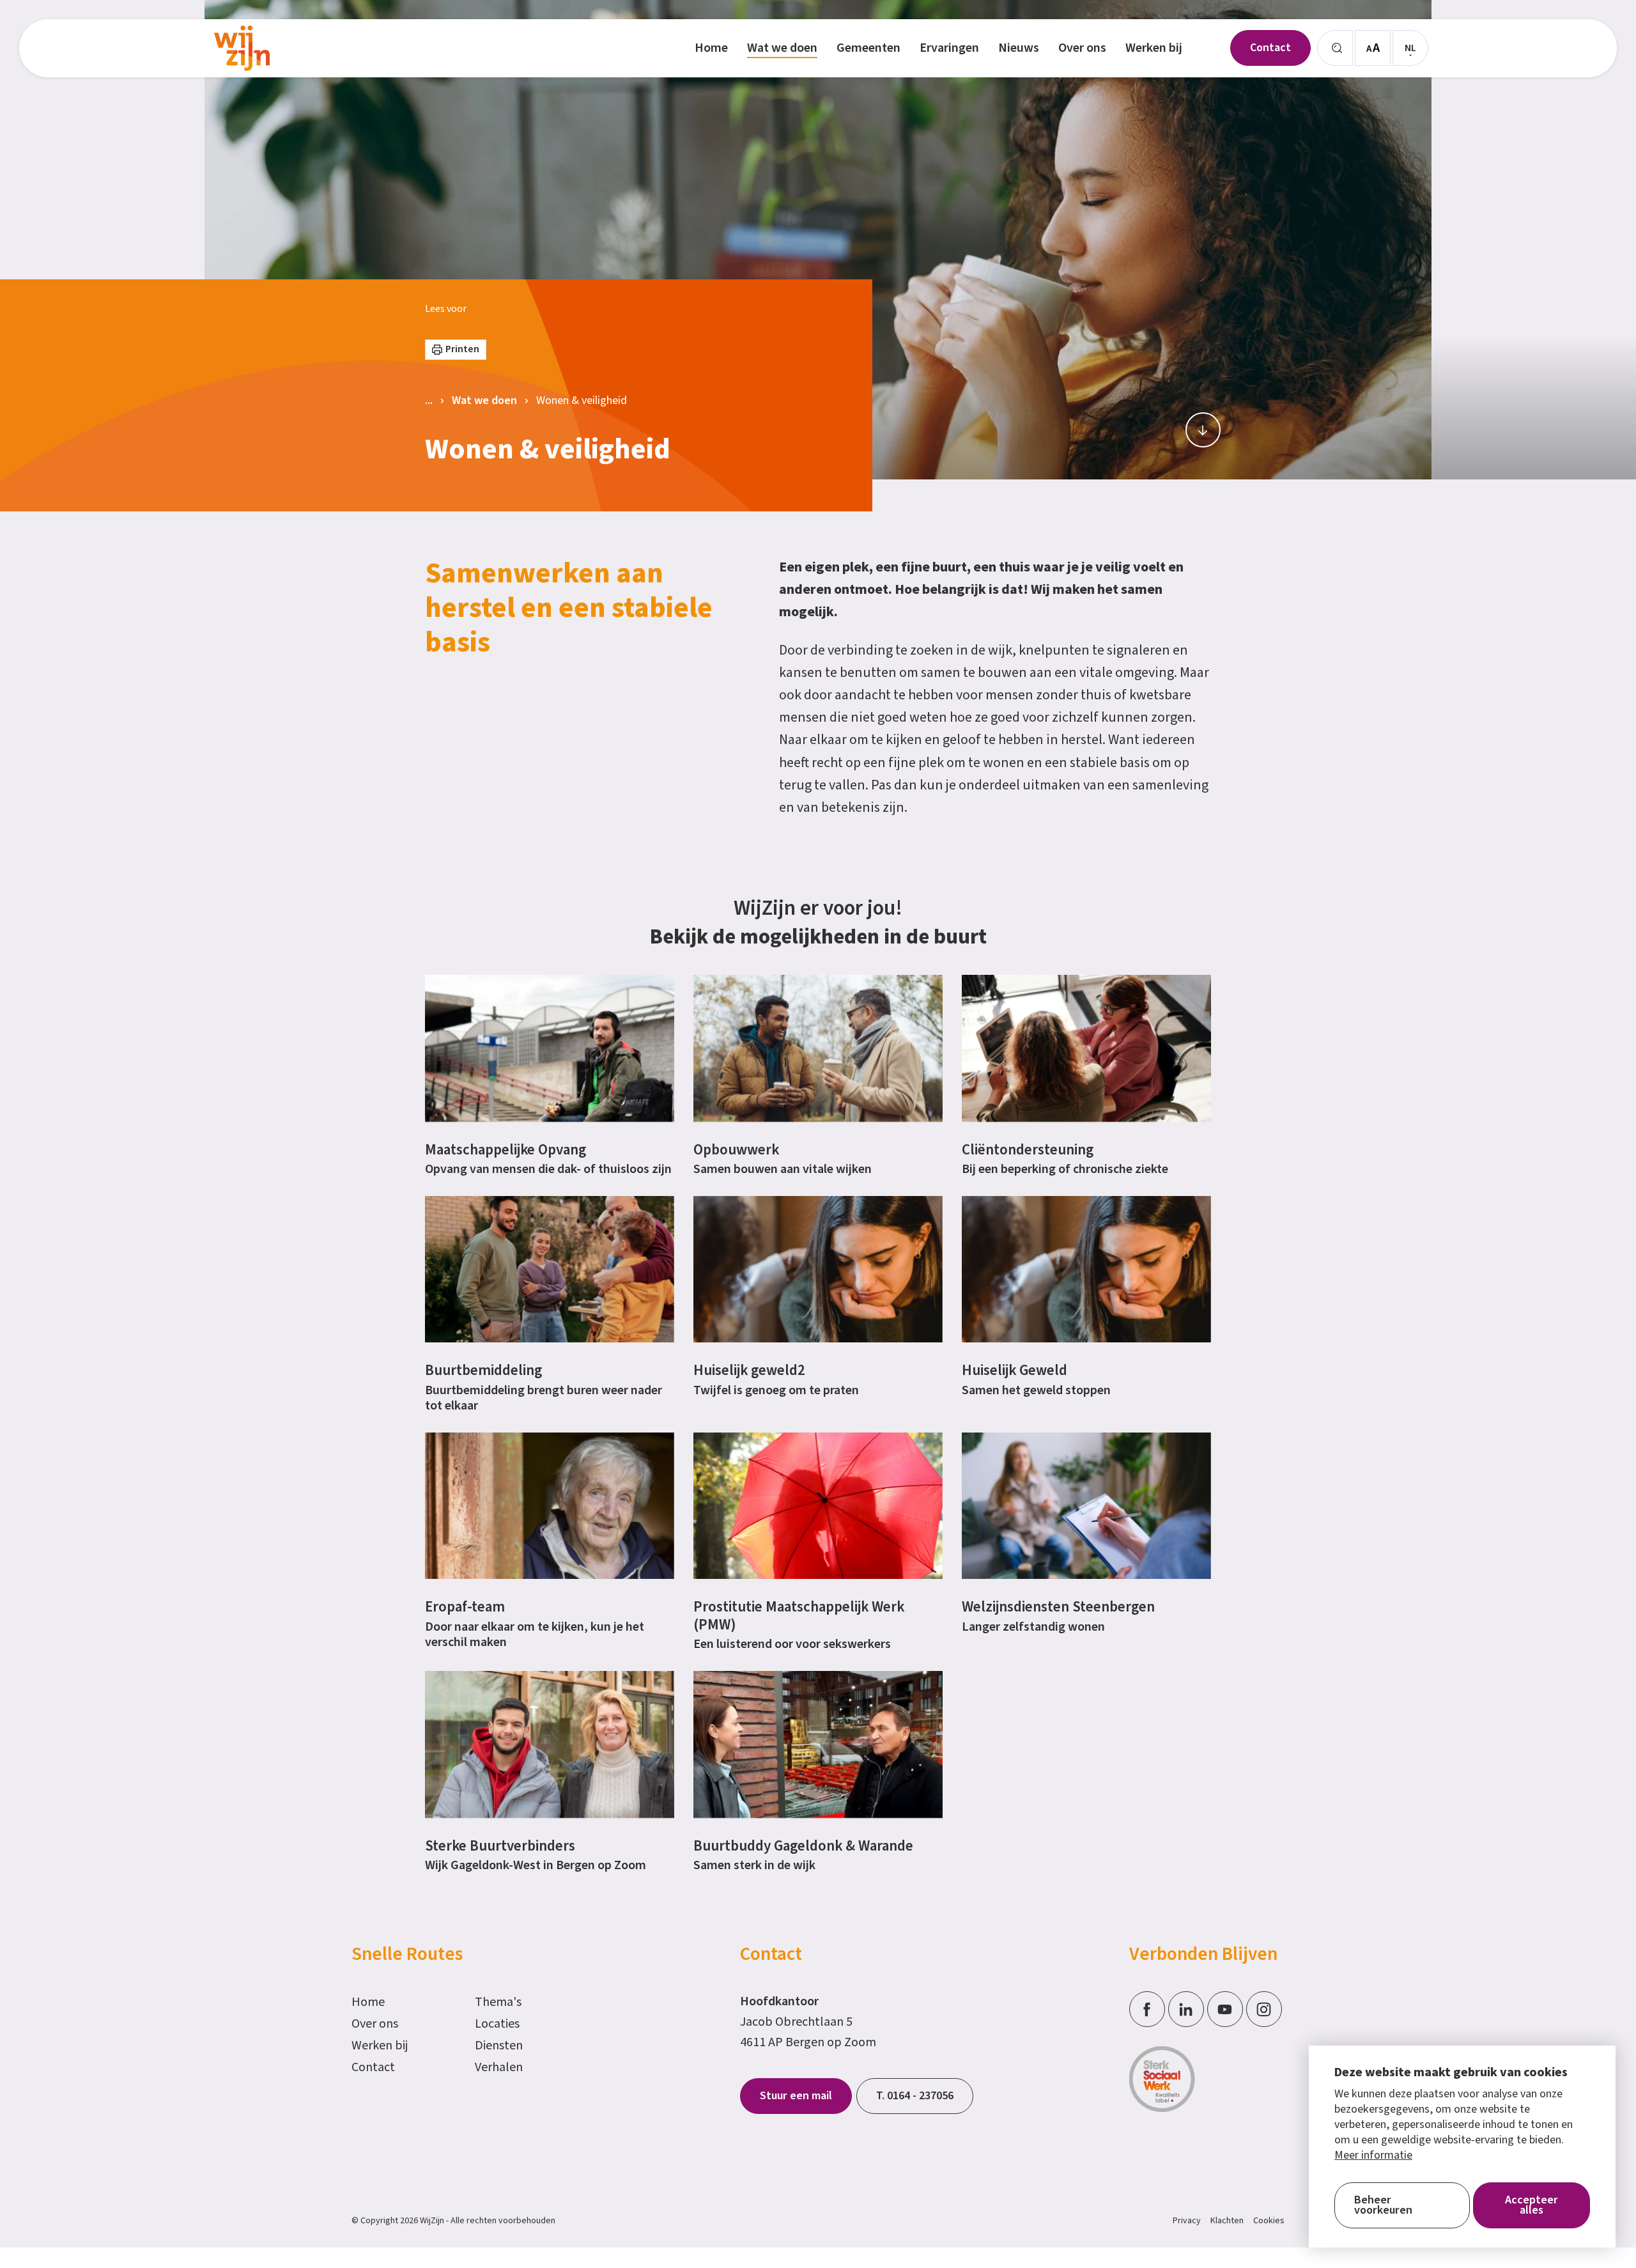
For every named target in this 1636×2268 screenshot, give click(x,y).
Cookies (1269, 2221)
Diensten (499, 2046)
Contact (373, 2067)
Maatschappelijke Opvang (505, 1150)
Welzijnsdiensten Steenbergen (1058, 1607)
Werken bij (380, 2046)
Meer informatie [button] (1373, 2155)
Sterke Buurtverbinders (500, 1846)
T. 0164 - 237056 (915, 2096)
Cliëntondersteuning (1028, 1150)
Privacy (1187, 2221)
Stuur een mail (796, 2096)
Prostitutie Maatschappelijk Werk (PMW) (799, 1616)
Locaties (497, 2024)
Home (368, 2002)
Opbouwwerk (736, 1150)
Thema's (498, 2002)
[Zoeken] (1335, 48)
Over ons (375, 2024)
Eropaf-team (465, 1607)
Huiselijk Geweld (1015, 1370)
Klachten (1227, 2221)
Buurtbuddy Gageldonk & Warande (803, 1846)
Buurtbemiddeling (483, 1370)
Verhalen (499, 2067)
